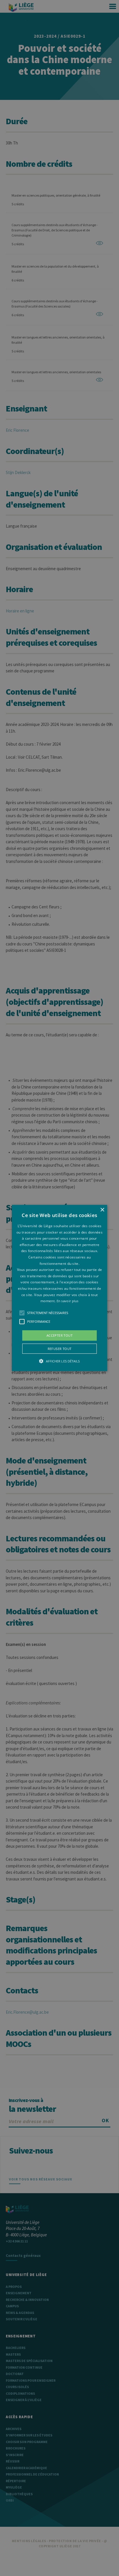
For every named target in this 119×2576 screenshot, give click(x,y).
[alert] (59, 1288)
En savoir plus (68, 1301)
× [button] (102, 1210)
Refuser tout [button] (60, 1349)
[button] (59, 1288)
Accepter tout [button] (59, 1335)
